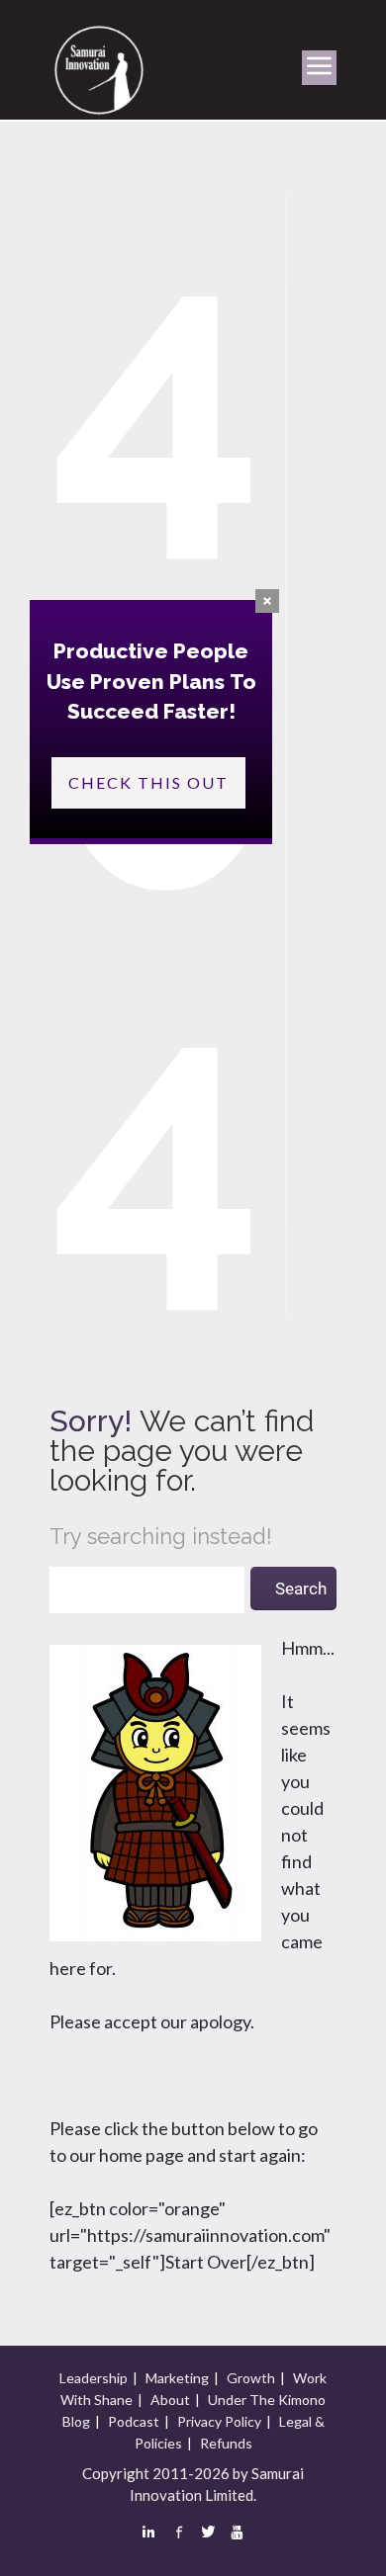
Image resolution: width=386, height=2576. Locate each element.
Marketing (177, 2378)
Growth (251, 2378)
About (170, 2400)
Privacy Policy (219, 2421)
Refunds (226, 2443)
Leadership (94, 2378)
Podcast (134, 2421)
